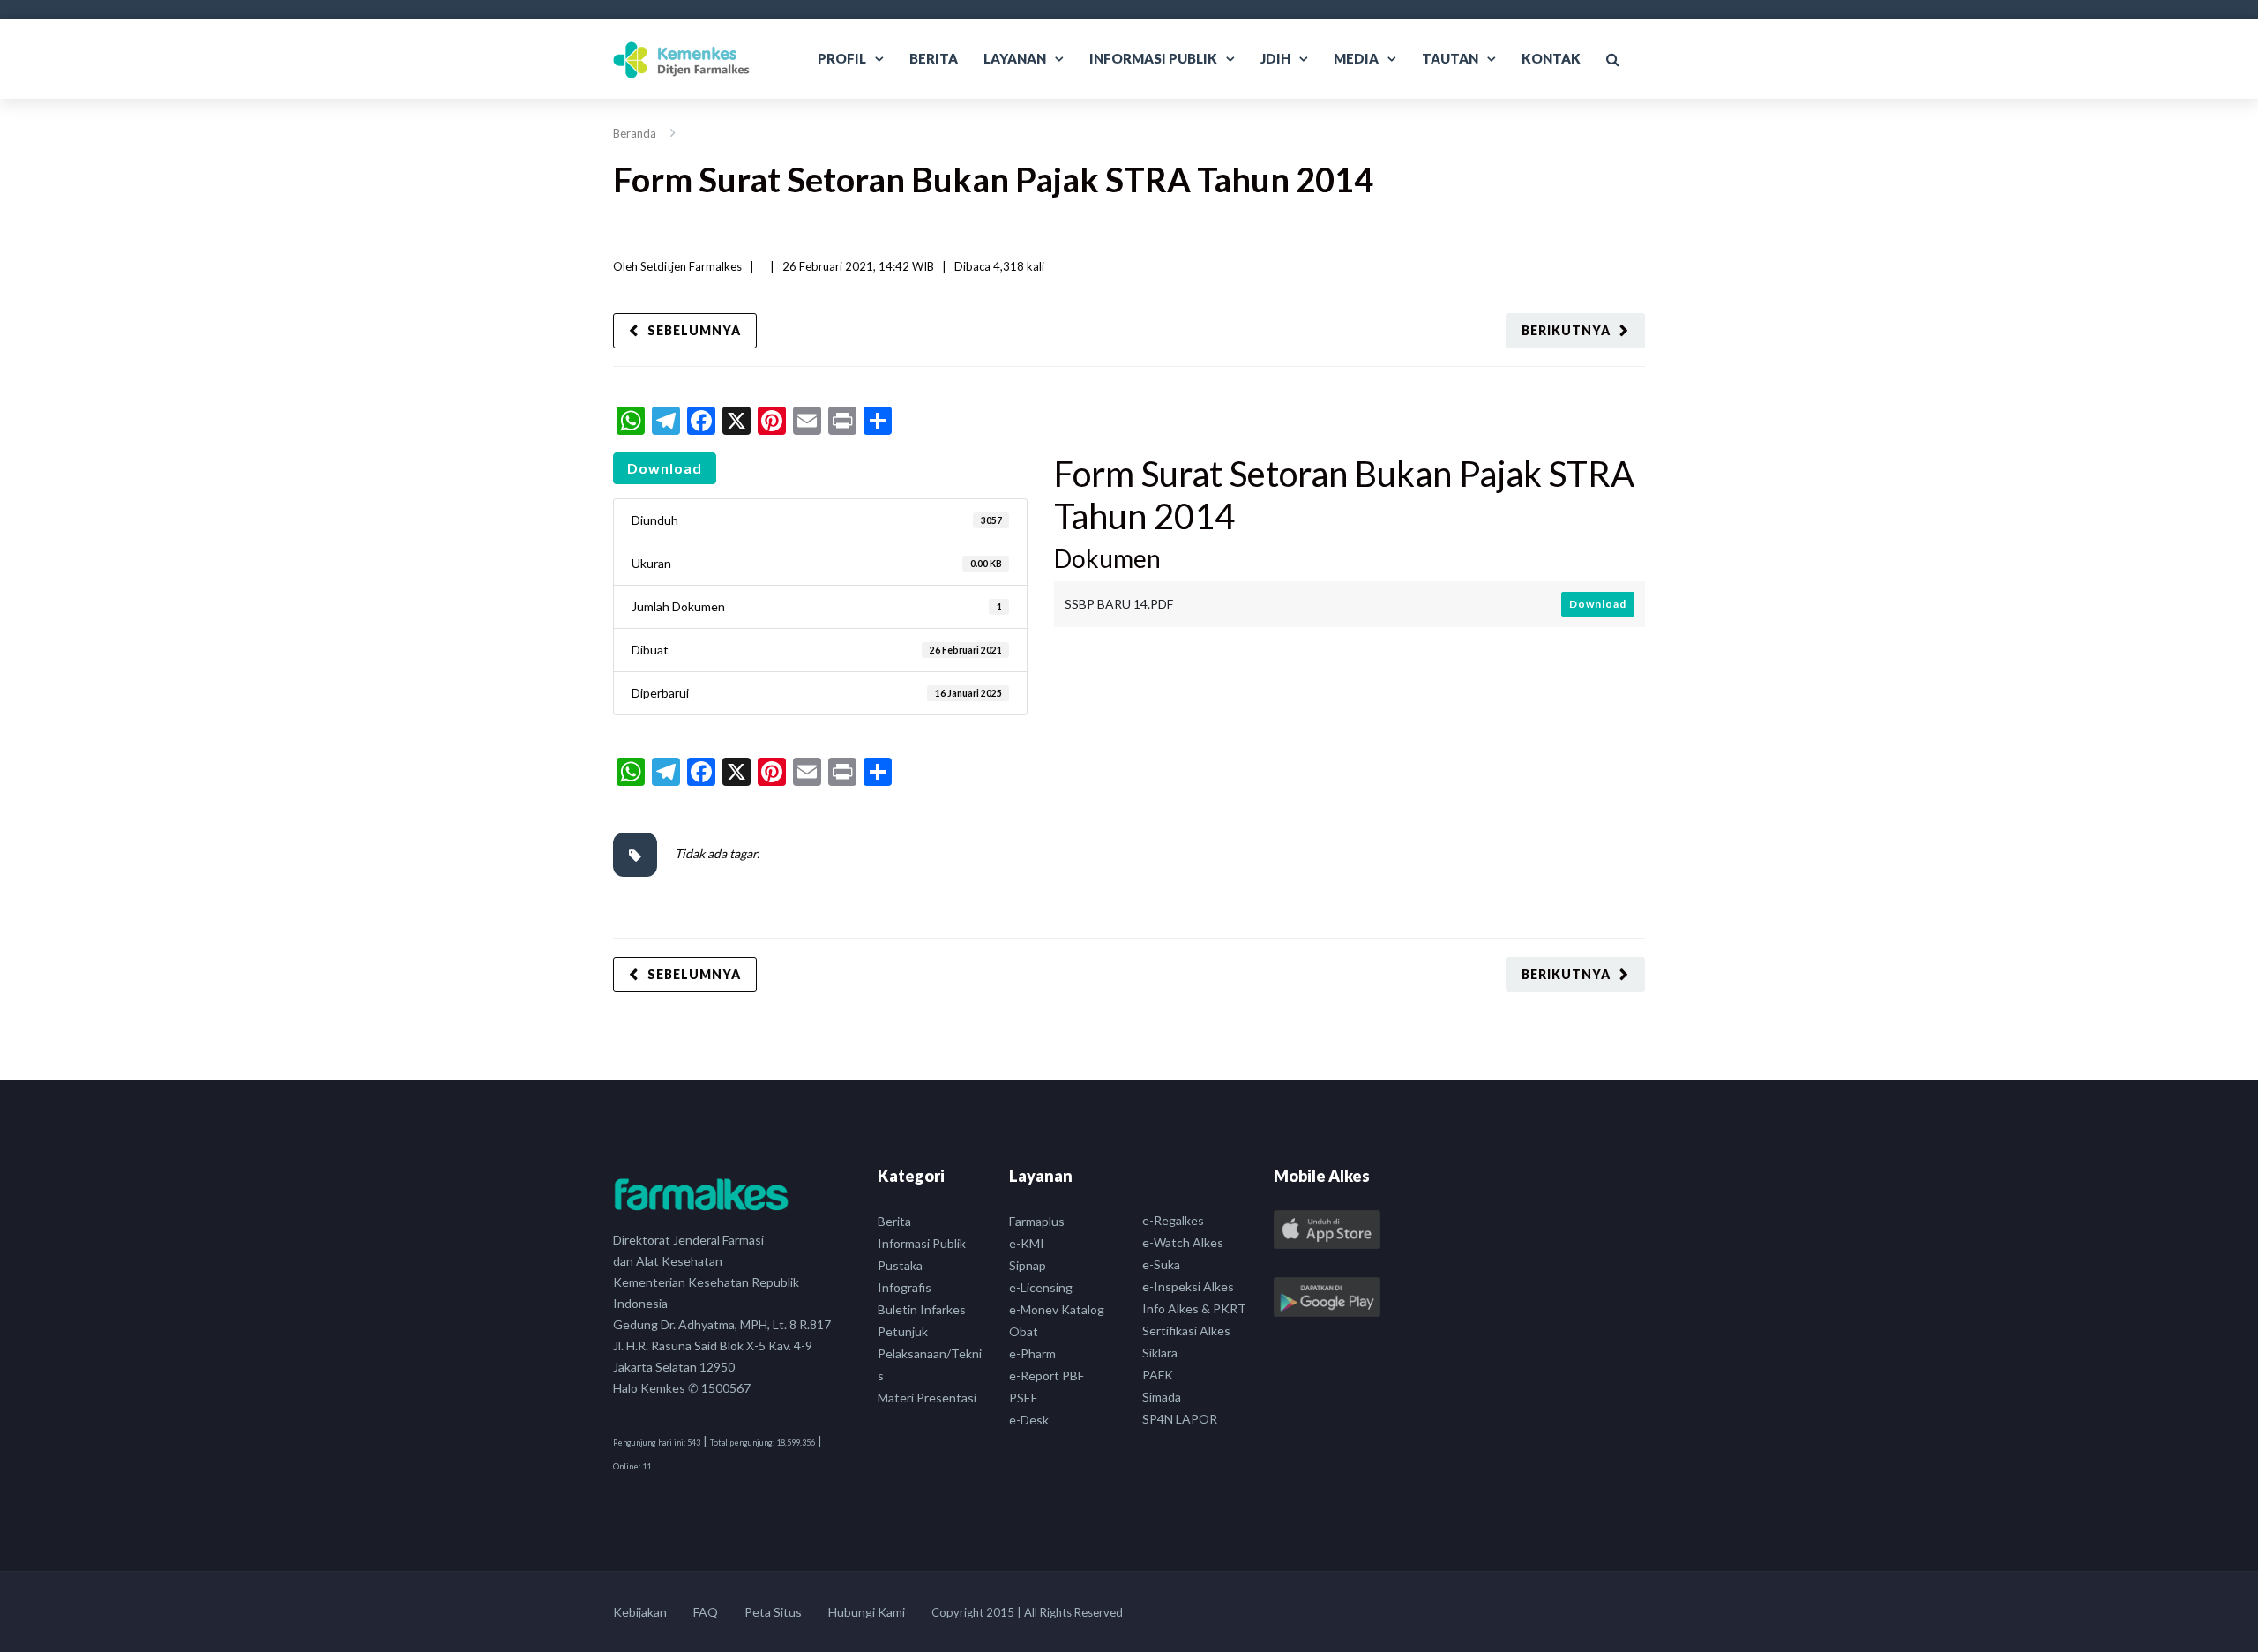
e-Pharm (1032, 1353)
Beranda (635, 133)
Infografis (905, 1287)
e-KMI (1027, 1243)
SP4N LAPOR (1180, 1419)
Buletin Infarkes (922, 1309)
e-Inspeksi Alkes (1188, 1286)
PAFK (1158, 1375)
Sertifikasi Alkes (1186, 1331)
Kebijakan (640, 1612)
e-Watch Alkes (1183, 1242)
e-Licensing (1041, 1287)
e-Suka (1161, 1264)
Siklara (1160, 1353)
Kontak (1551, 58)
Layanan (1015, 58)
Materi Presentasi (927, 1398)
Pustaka (900, 1265)
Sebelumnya (694, 330)
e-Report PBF (1047, 1375)
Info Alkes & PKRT (1194, 1308)
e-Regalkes (1173, 1220)
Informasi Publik (1153, 58)
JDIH (1275, 58)
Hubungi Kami (867, 1612)
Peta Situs (773, 1612)
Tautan (1450, 58)
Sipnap (1028, 1265)
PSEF (1023, 1398)
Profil (842, 58)
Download (665, 468)
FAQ (706, 1612)
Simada (1162, 1397)
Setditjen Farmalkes (691, 266)
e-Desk (1029, 1420)
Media (1356, 58)
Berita (934, 58)
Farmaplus (1037, 1221)
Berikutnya (1566, 330)
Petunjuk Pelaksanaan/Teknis (930, 1353)
